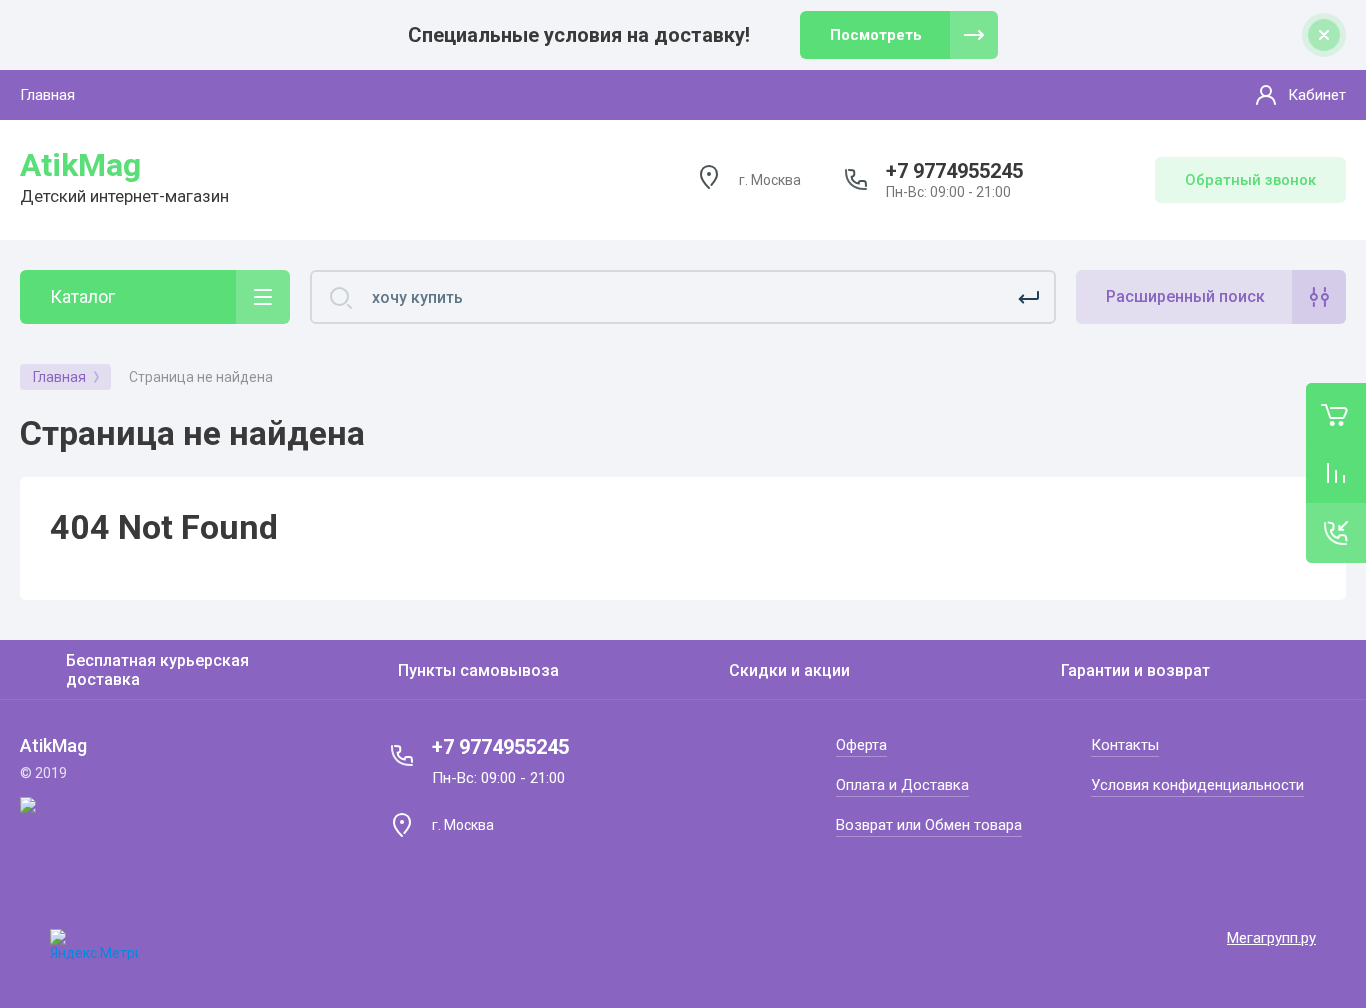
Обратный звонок (1250, 180)
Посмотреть (876, 35)
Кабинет (1317, 95)
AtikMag (80, 165)
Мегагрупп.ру (1271, 938)
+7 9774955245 (954, 171)
